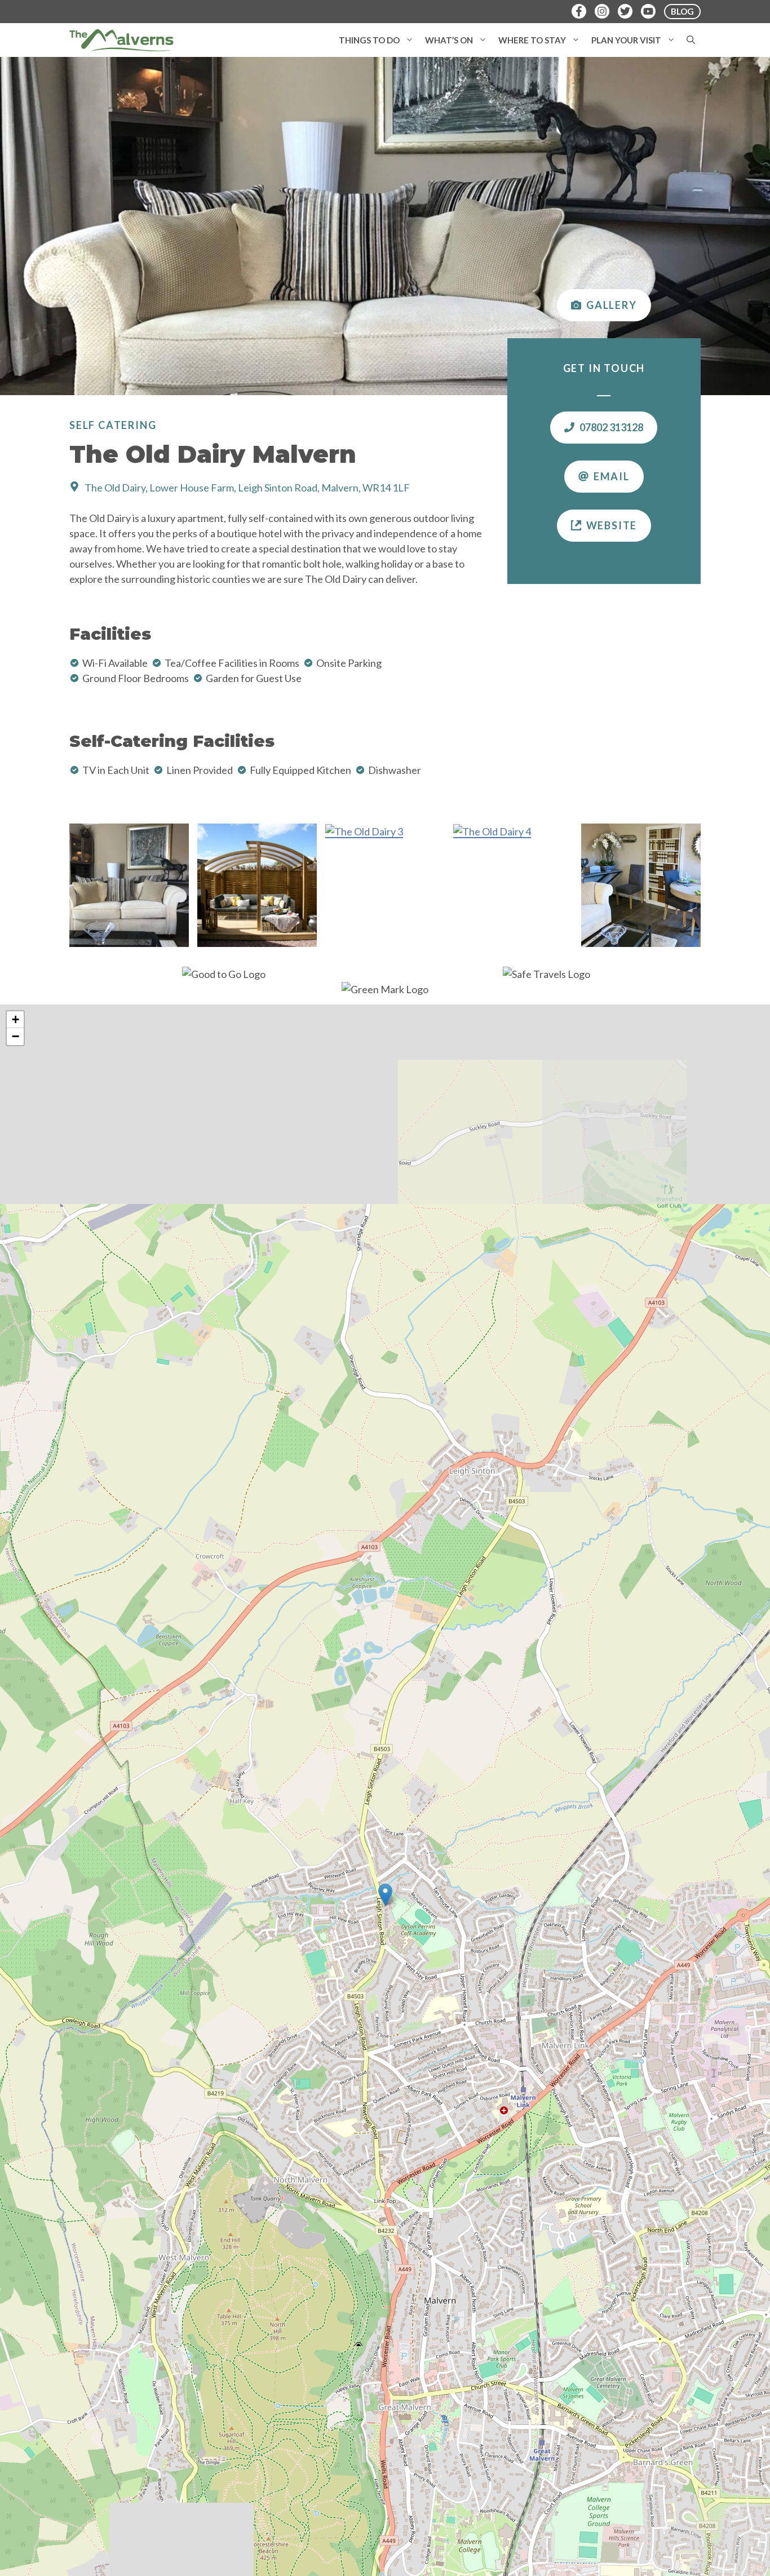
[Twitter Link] (625, 11)
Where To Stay (532, 40)
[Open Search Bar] (691, 40)
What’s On (449, 40)
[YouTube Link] (648, 11)
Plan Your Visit (626, 40)
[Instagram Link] (602, 11)
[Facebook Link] (579, 11)
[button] (410, 40)
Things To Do (369, 40)
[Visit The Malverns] (121, 40)
